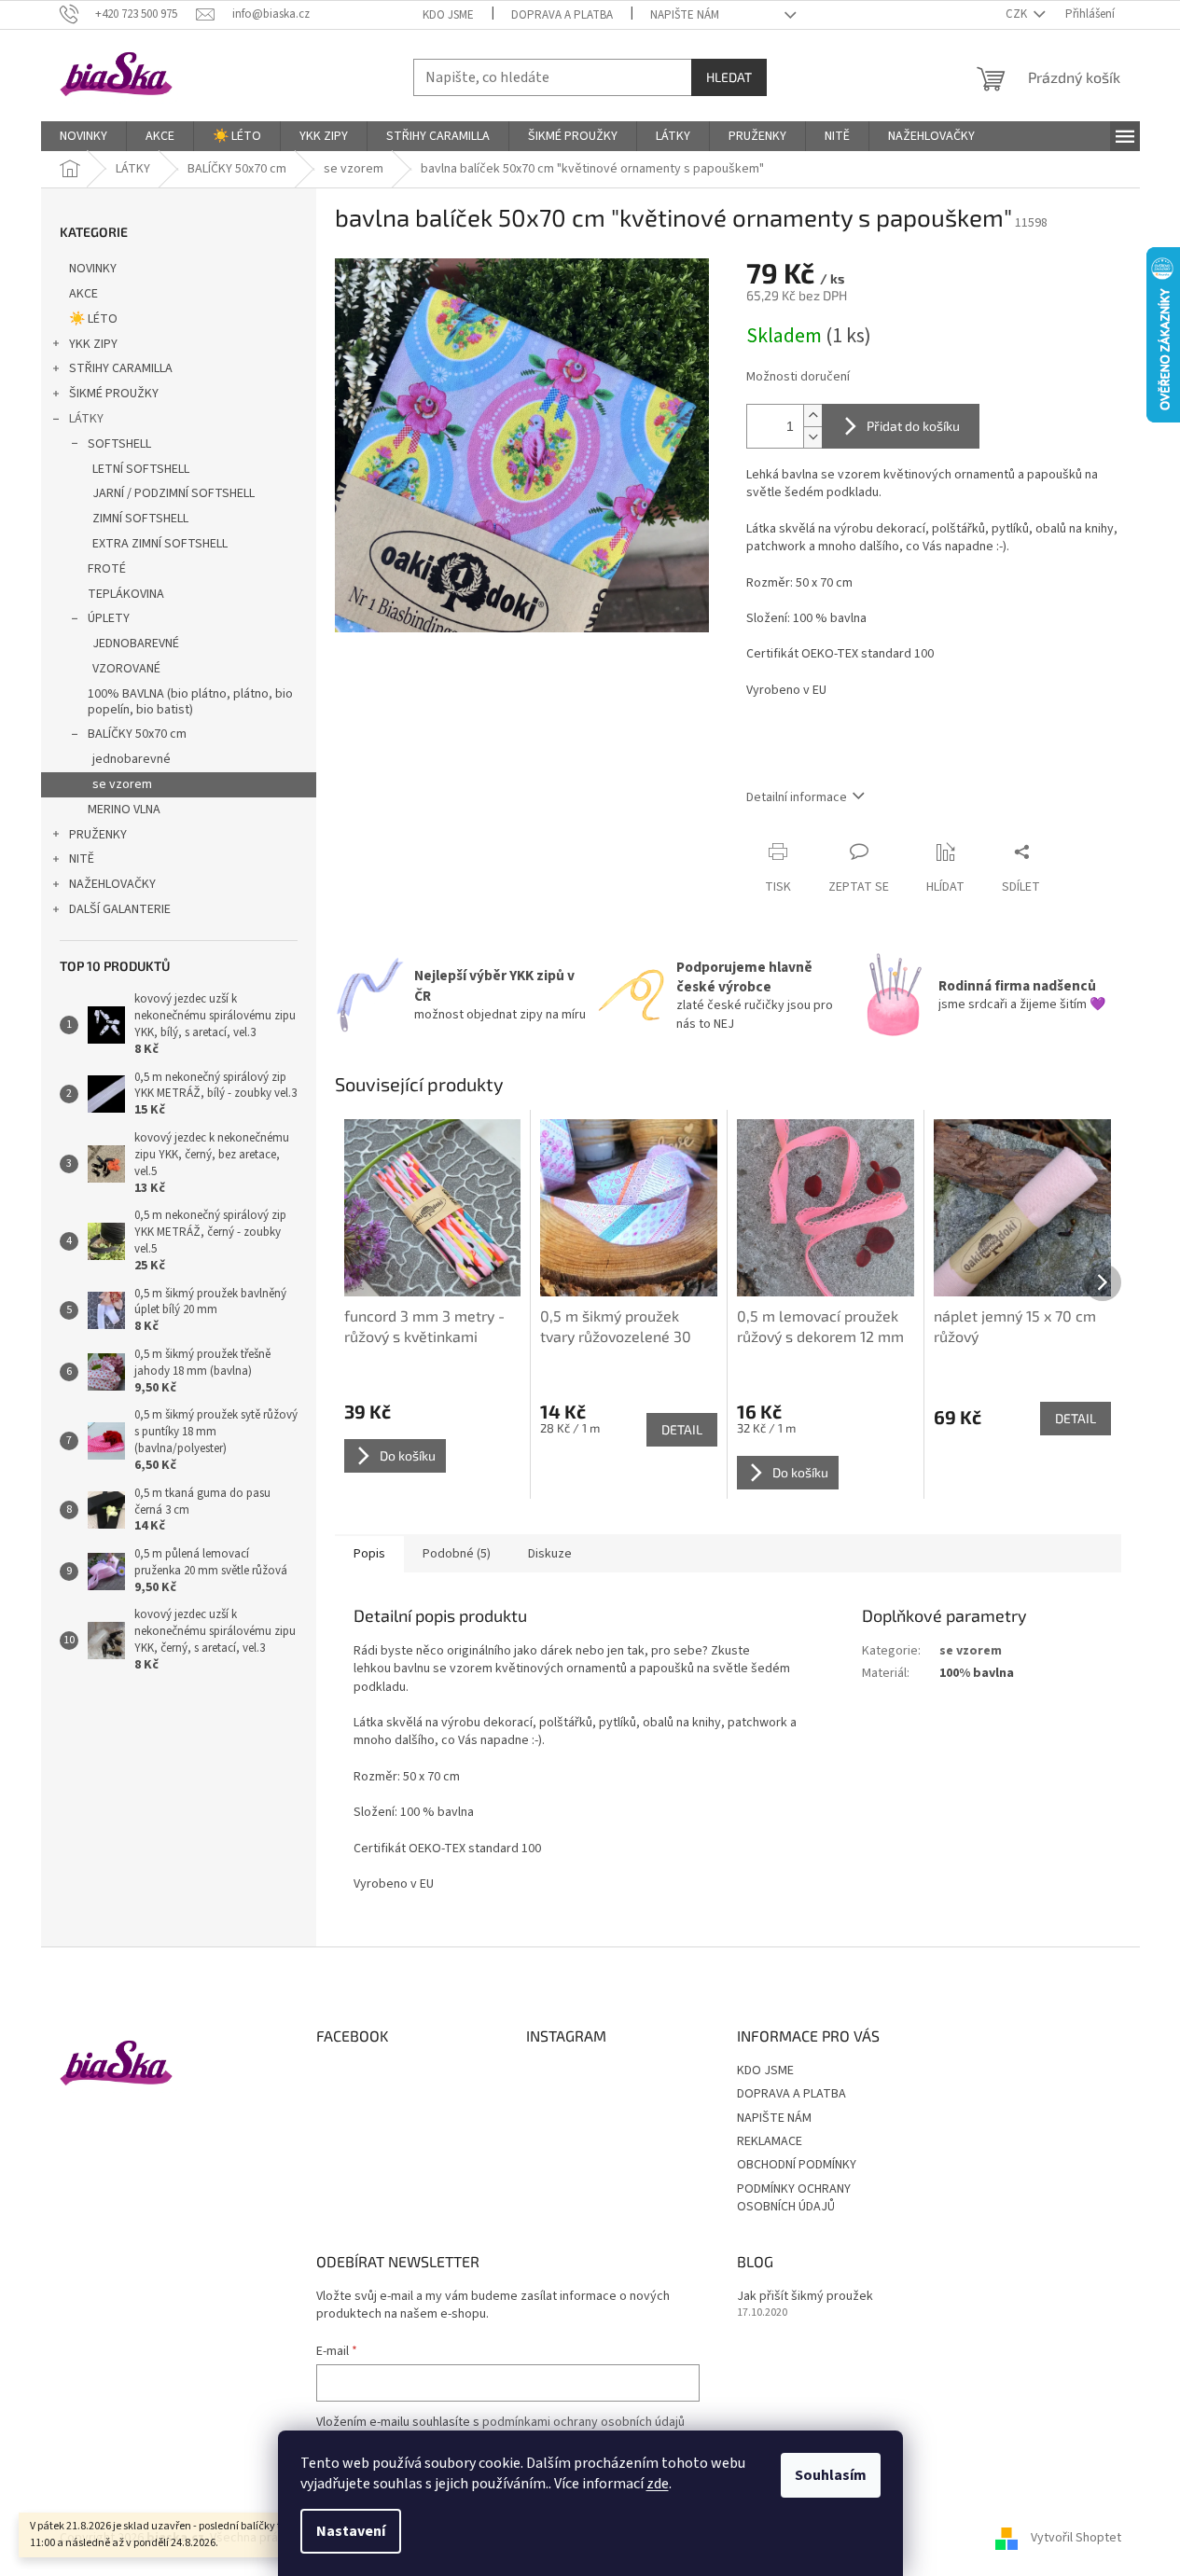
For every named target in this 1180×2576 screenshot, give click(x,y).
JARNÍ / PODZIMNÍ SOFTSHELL (174, 493)
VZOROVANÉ (126, 669)
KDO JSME (448, 15)
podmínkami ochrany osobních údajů (583, 2422)
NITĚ (82, 859)
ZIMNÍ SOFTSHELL (140, 519)
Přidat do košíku (913, 426)
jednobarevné (132, 759)
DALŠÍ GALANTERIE (120, 909)
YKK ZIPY (93, 344)
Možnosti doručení (798, 377)
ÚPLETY (109, 618)
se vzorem (122, 784)
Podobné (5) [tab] (457, 1554)
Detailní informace (797, 797)
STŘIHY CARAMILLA (121, 368)
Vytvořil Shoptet (1076, 2538)
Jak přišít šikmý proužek (805, 2297)
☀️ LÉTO (93, 319)
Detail (682, 1429)
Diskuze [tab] (550, 1554)
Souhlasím (831, 2475)
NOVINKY (93, 269)
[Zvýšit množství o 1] (812, 415)
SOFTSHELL (119, 444)
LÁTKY (86, 419)
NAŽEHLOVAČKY (112, 884)
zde (658, 2484)
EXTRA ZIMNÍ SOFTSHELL (160, 544)
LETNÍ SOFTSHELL (141, 469)
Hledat (729, 77)
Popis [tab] (369, 1554)
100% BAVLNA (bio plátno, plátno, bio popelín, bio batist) (190, 702)
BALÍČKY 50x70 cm (137, 734)
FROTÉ (107, 569)
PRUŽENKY (98, 835)
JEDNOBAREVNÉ (136, 644)
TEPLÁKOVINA (126, 594)
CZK (1018, 14)
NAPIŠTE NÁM (685, 15)
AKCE (83, 294)
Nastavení (351, 2531)
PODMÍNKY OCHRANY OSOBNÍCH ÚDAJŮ (794, 2198)
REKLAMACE (770, 2141)
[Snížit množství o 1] (812, 437)
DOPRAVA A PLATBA (562, 15)
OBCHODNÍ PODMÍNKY (797, 2165)
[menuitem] (83, 136)
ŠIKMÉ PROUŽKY (114, 394)
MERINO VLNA (124, 810)
